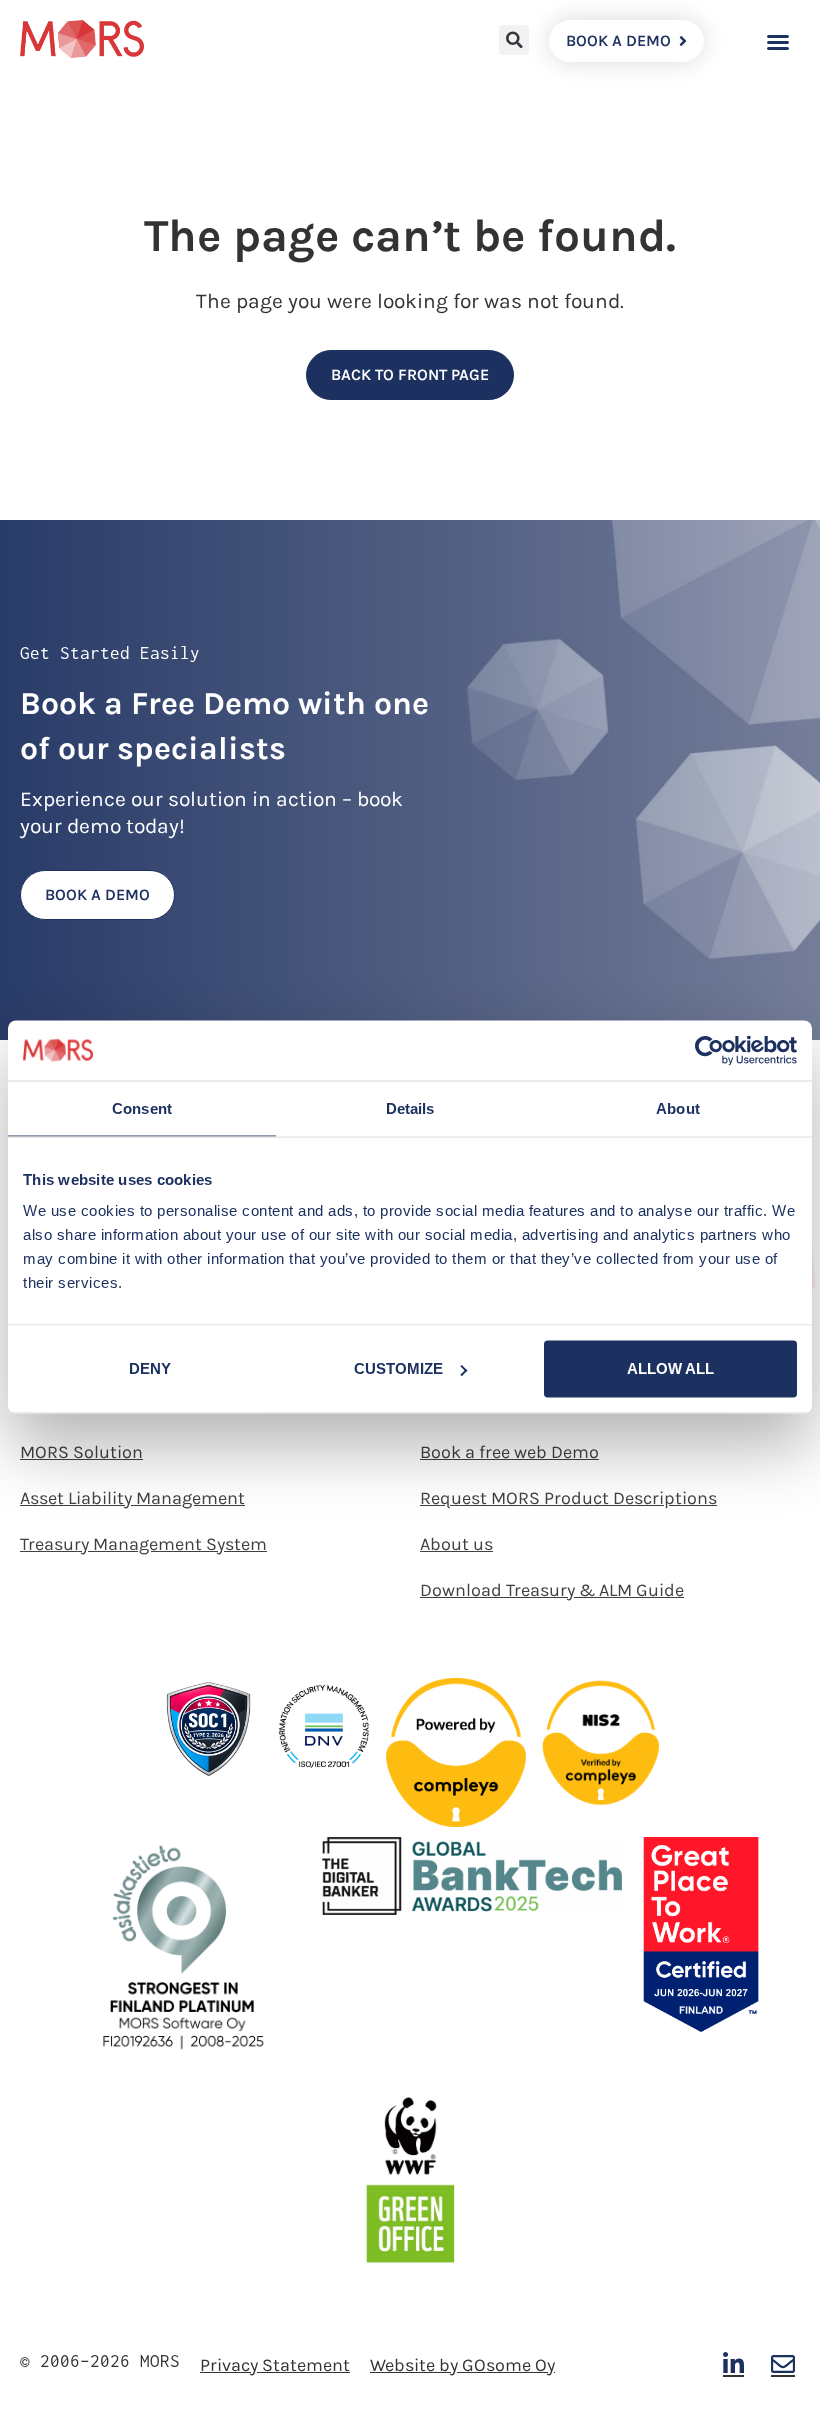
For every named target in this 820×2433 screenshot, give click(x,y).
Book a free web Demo (509, 1452)
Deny (150, 1368)
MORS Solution (81, 1452)
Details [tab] (410, 1107)
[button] (514, 40)
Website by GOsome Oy (462, 2365)
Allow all (670, 1368)
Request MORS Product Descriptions (568, 1498)
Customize (398, 1368)
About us (456, 1544)
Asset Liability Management (132, 1498)
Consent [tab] (142, 1107)
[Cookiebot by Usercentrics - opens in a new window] (709, 1050)
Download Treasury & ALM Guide (552, 1590)
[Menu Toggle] (778, 42)
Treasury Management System (143, 1544)
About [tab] (678, 1107)
